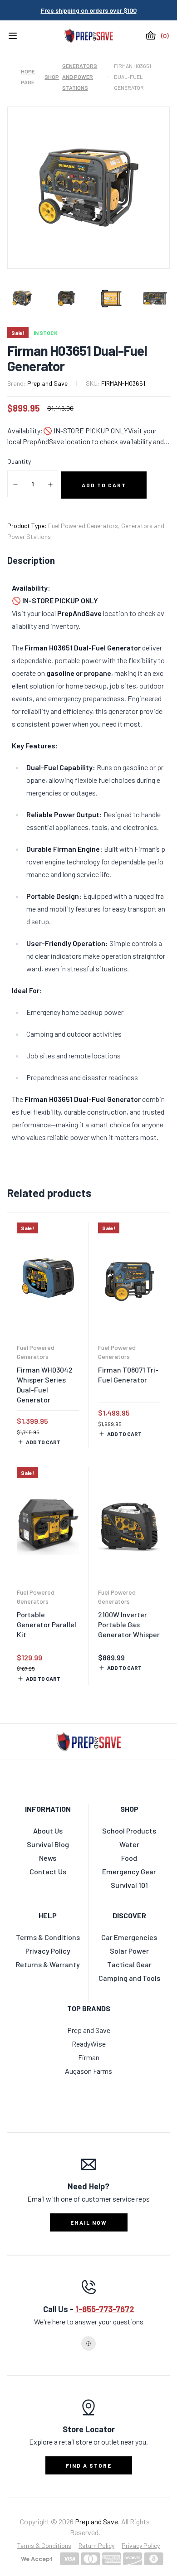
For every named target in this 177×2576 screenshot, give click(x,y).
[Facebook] (88, 2343)
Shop (48, 77)
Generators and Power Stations (80, 77)
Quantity (19, 461)
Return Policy (96, 2545)
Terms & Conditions (44, 2545)
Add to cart (43, 1442)
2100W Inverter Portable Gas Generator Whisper (129, 1624)
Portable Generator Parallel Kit (47, 1624)
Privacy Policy (141, 2545)
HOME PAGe (27, 77)
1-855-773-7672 (105, 2309)
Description (31, 560)
